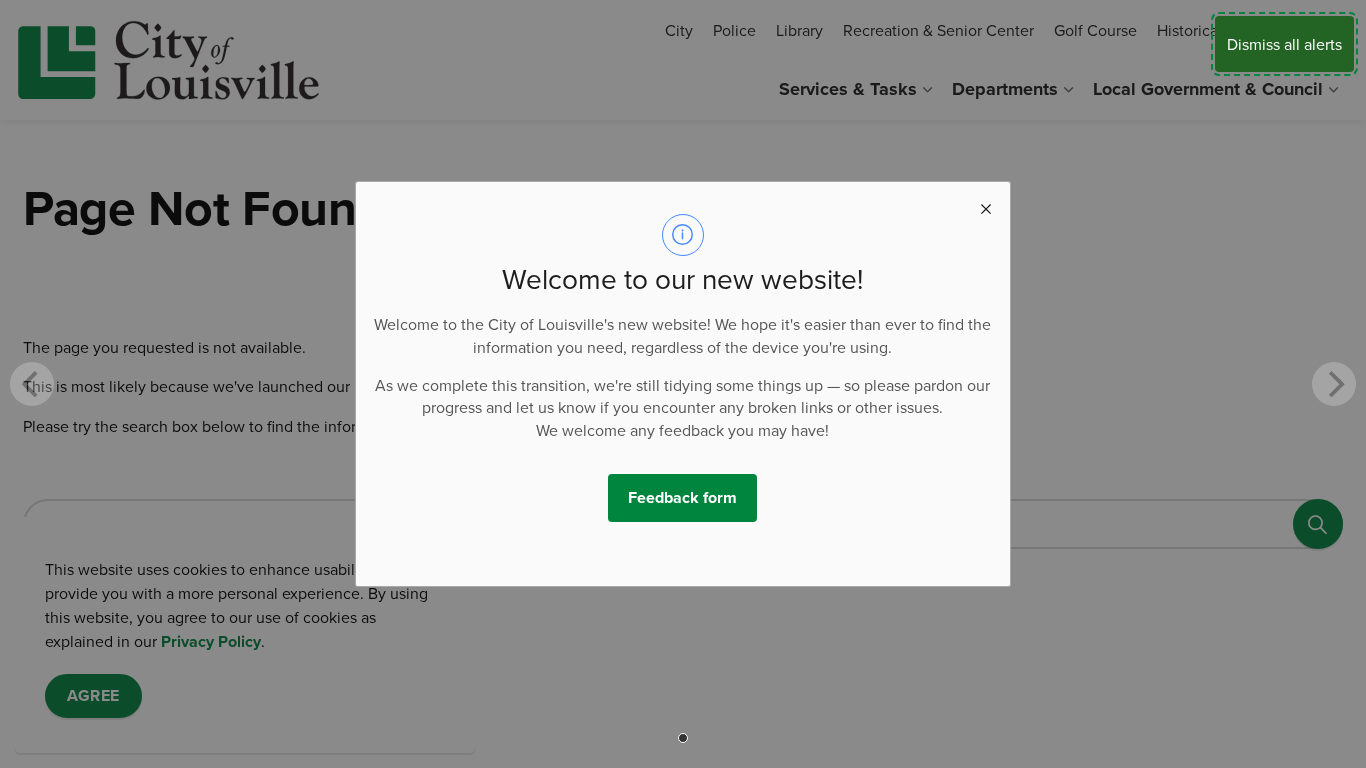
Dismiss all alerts (1284, 44)
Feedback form (682, 497)
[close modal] (986, 206)
